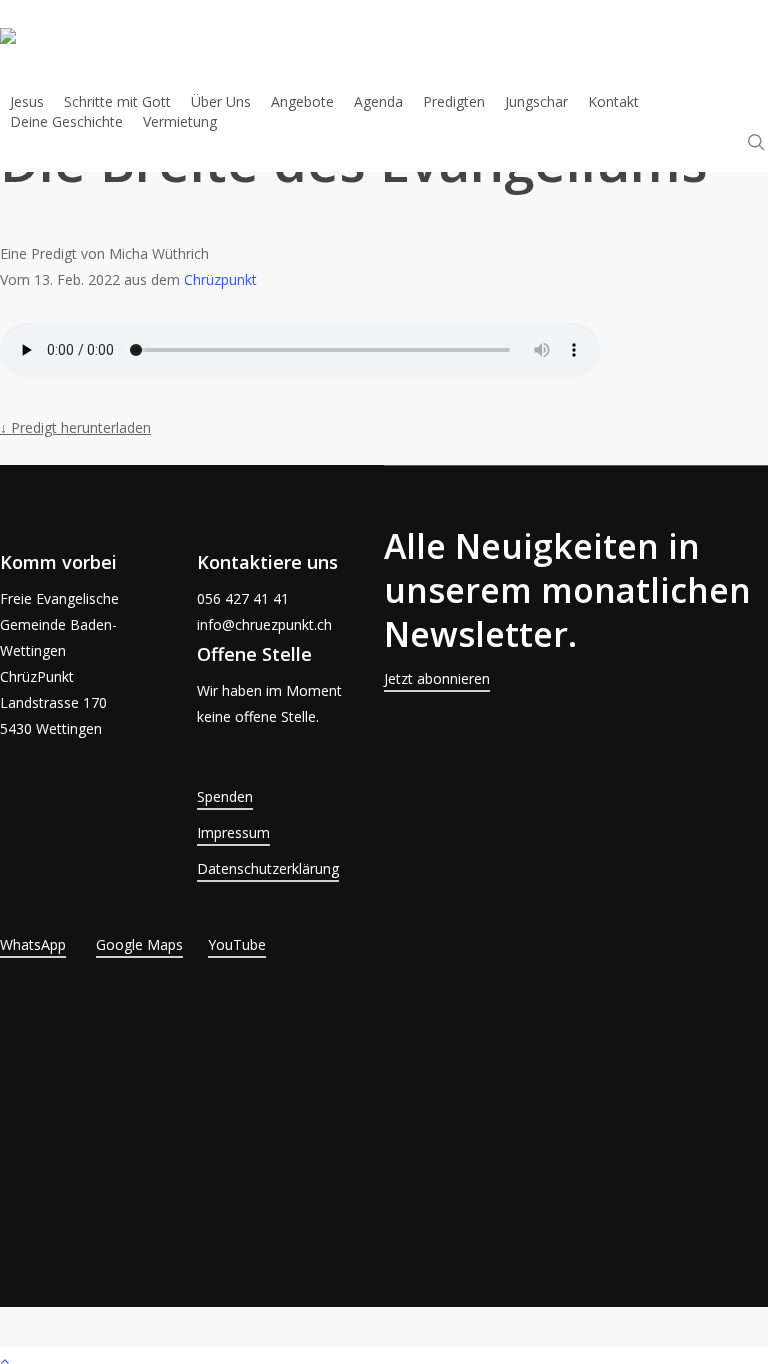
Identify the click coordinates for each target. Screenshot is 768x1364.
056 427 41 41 (243, 598)
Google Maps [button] (139, 944)
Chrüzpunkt (220, 279)
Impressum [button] (233, 832)
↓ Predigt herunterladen (75, 427)
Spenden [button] (225, 796)
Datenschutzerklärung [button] (268, 868)
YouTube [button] (237, 944)
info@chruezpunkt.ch (264, 624)
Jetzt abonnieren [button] (437, 678)
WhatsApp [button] (33, 944)
